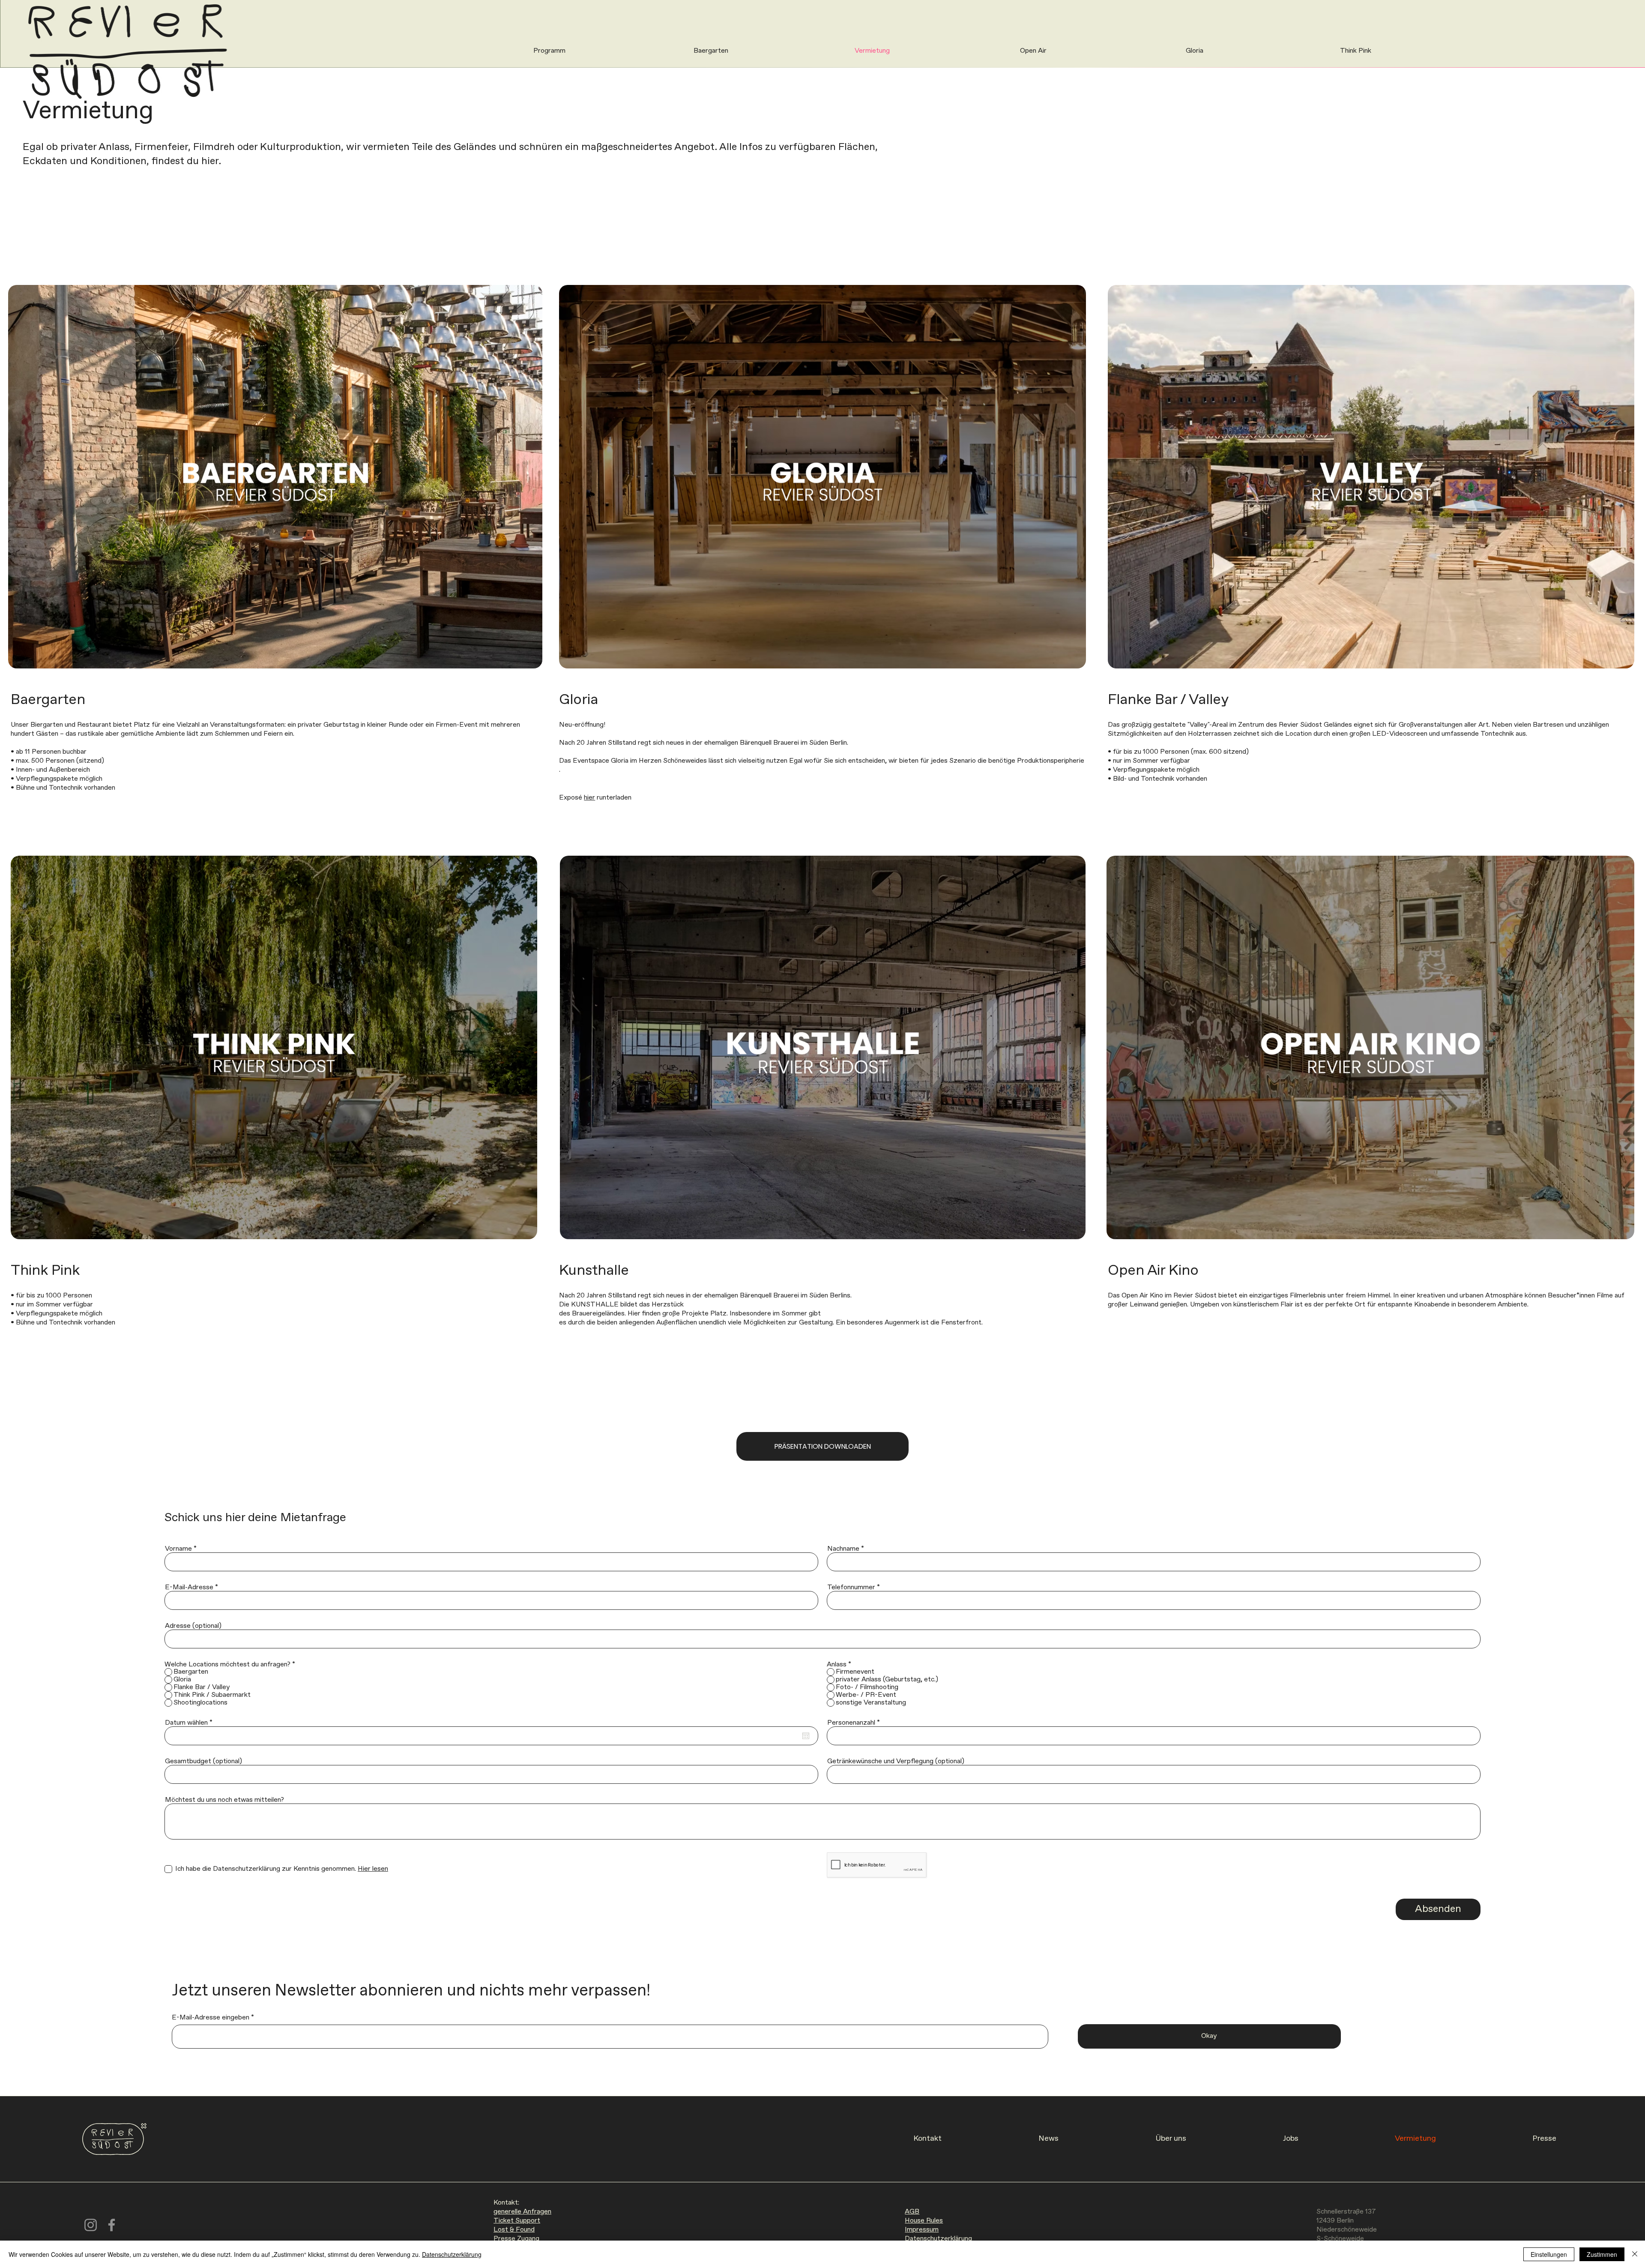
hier (589, 798)
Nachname (843, 1549)
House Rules (924, 2221)
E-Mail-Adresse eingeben (211, 2018)
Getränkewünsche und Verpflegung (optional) (896, 1762)
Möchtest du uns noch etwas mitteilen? (224, 1800)
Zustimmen (1602, 2254)
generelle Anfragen (522, 2212)
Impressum (922, 2230)
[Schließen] (1635, 2254)
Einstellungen (1549, 2254)
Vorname (178, 1549)
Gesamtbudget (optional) (203, 1762)
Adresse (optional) (193, 1626)
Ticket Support (517, 2221)
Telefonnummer (851, 1588)
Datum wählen (190, 1723)
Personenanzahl (851, 1723)
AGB (912, 2212)
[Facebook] (112, 2225)
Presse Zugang (516, 2239)
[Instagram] (91, 2225)
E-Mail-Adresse (189, 1588)
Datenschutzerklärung (938, 2239)
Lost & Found (514, 2230)
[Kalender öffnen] (806, 1736)
